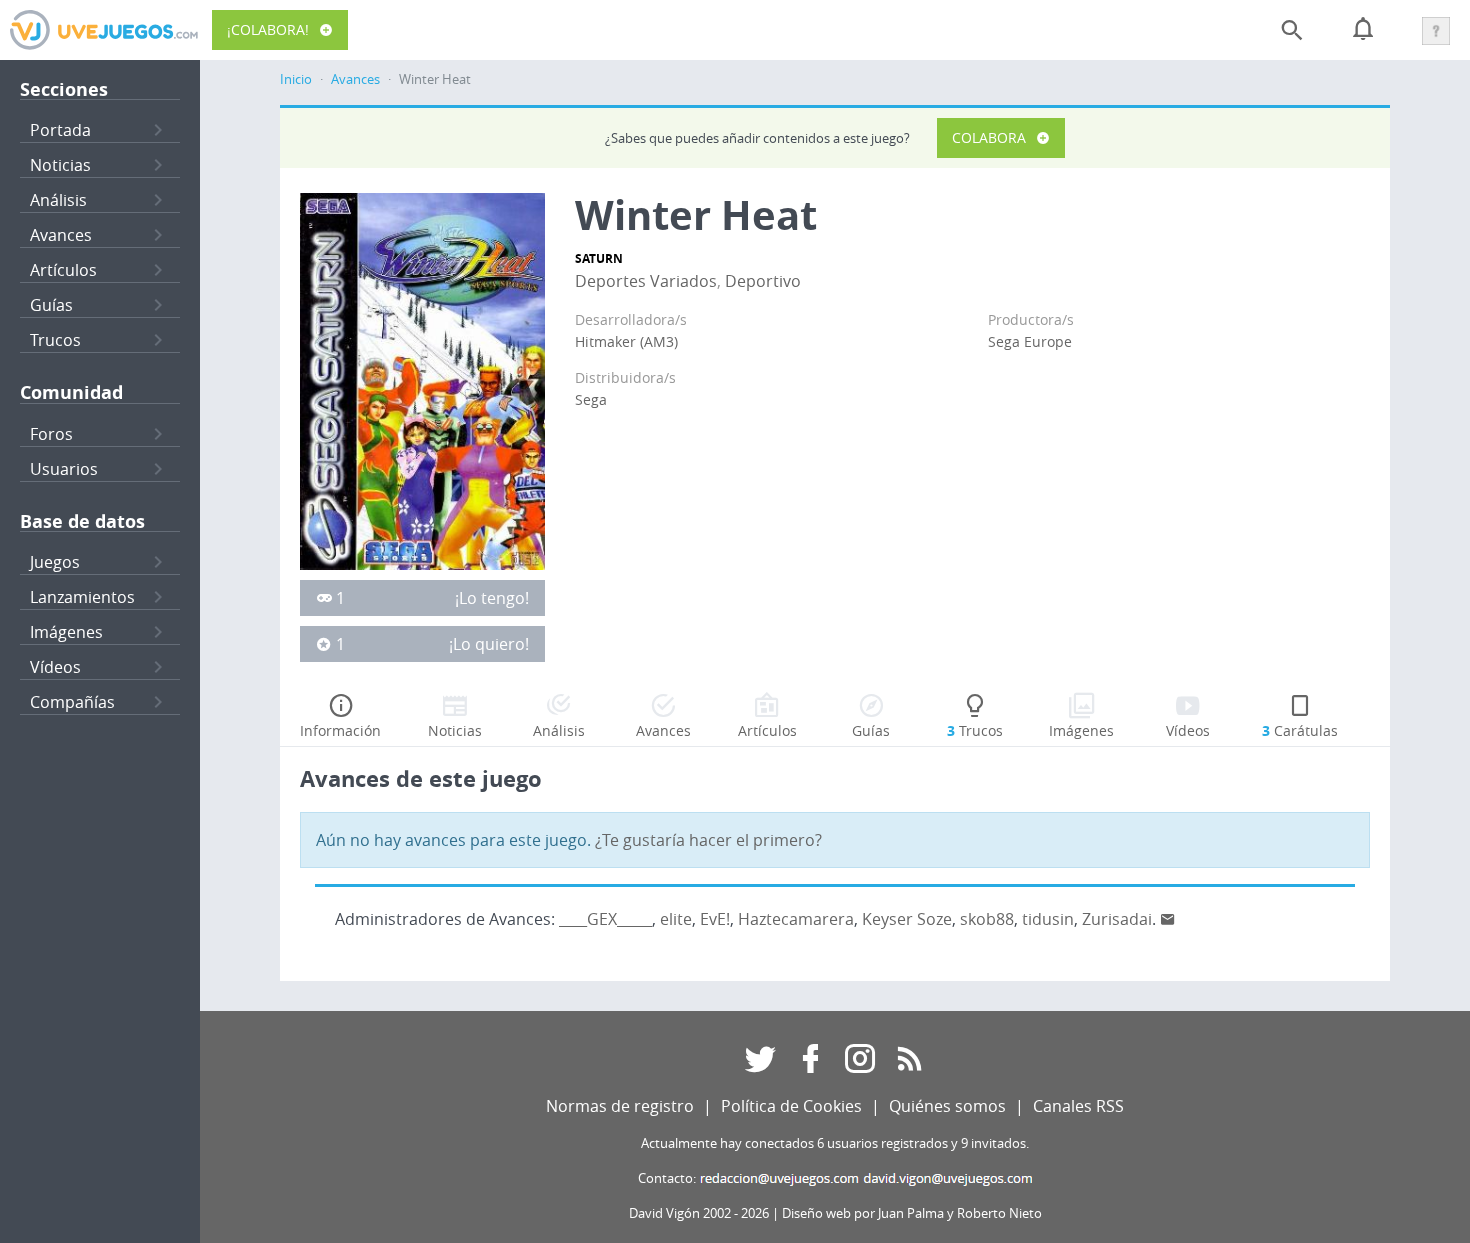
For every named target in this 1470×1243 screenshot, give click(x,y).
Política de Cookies (791, 1106)
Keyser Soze (907, 919)
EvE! (715, 919)
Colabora (989, 137)
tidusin (1048, 919)
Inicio (296, 79)
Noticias (60, 165)
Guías (51, 305)
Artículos (63, 270)
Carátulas (1300, 730)
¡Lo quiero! (489, 644)
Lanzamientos (82, 597)
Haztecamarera (796, 919)
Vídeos (55, 667)
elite (676, 919)
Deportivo (763, 281)
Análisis (58, 200)
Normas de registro (620, 1106)
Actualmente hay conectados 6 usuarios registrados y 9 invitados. (835, 1143)
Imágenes (66, 632)
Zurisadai (1117, 919)
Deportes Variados (646, 281)
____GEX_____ (605, 919)
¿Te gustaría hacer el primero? (708, 840)
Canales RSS (1078, 1106)
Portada (60, 130)
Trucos (55, 340)
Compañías (72, 702)
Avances (61, 235)
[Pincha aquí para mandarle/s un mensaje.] (1168, 919)
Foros (51, 434)
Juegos (55, 562)
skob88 (987, 919)
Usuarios (64, 469)
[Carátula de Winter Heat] (422, 380)
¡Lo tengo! (492, 598)
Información (340, 730)
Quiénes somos (947, 1106)
